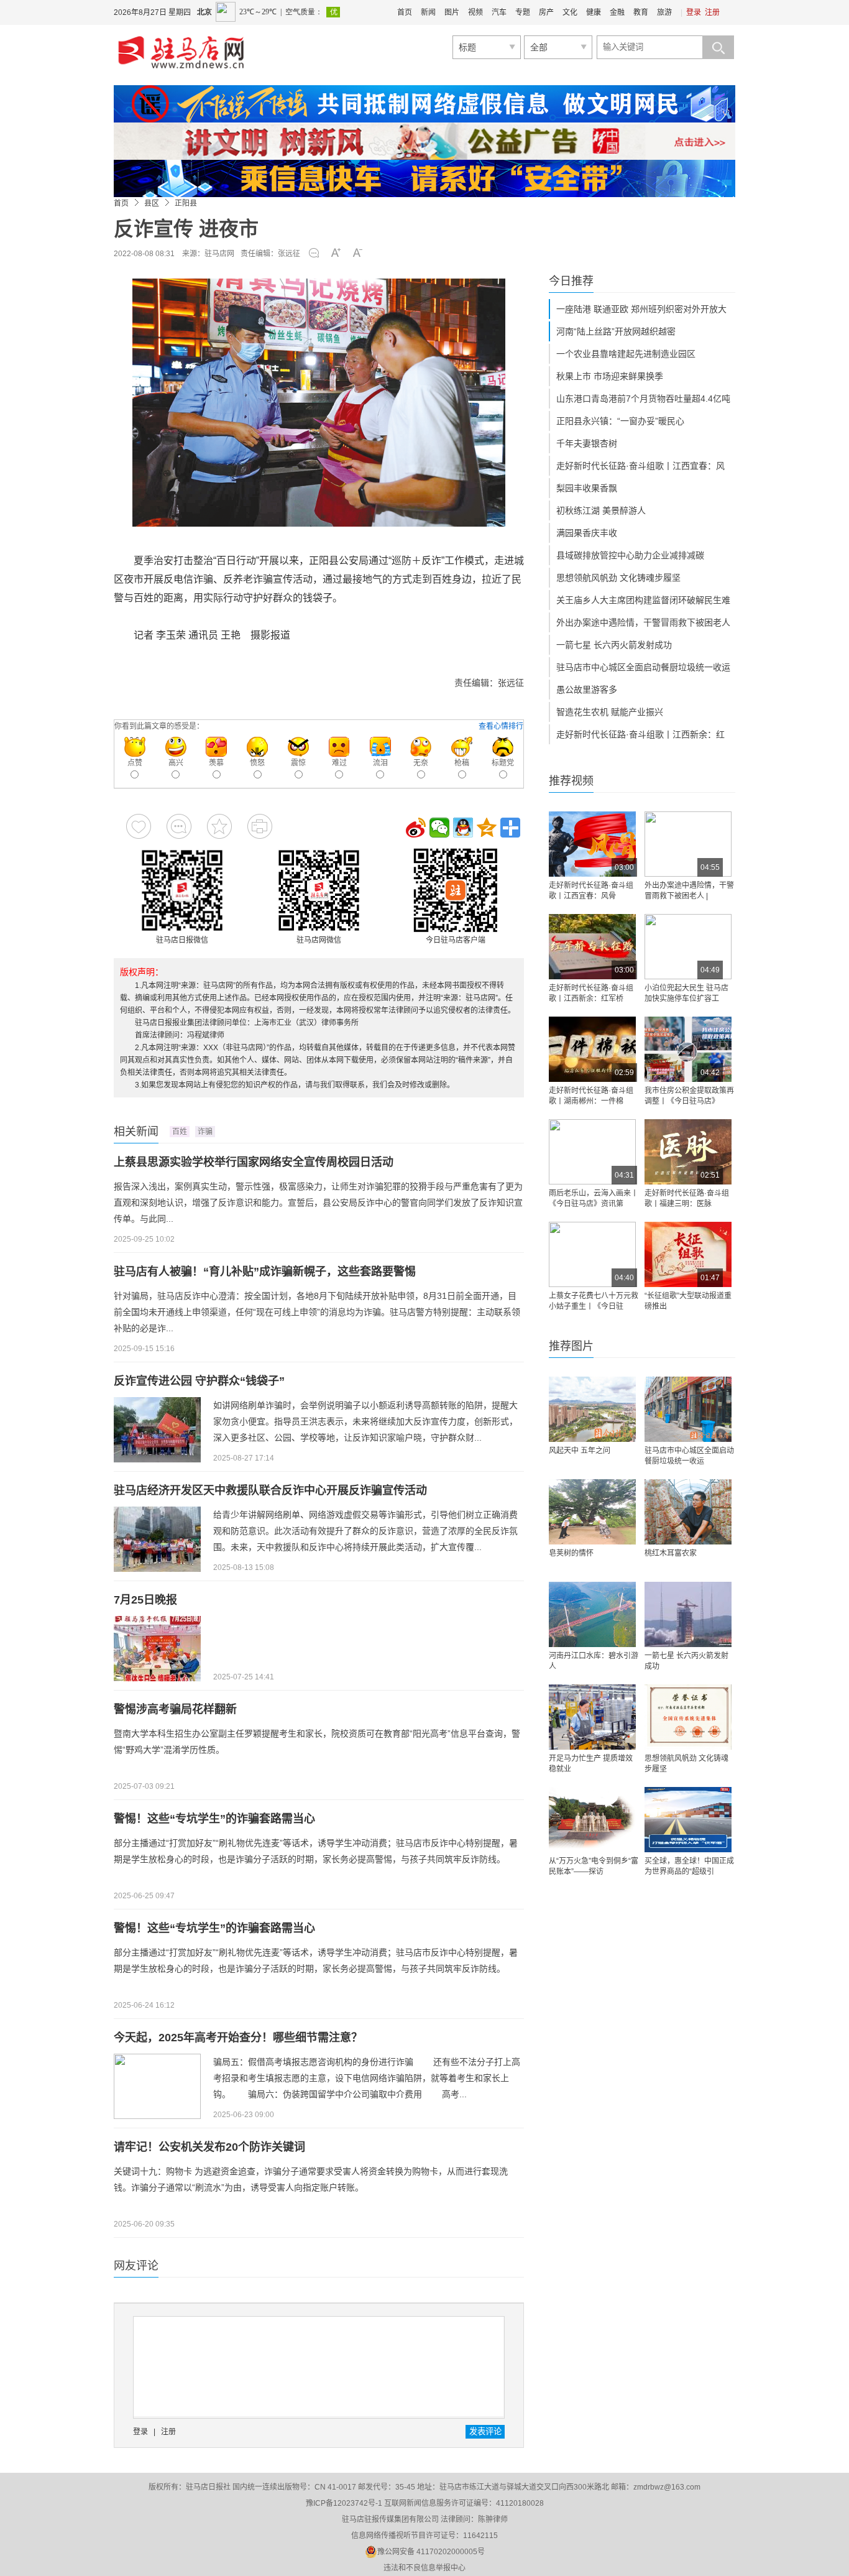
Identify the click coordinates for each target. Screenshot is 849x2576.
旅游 (664, 12)
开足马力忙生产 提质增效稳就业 (591, 1764)
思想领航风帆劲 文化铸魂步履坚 (618, 578)
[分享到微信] (439, 828)
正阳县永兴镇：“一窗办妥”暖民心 (620, 421)
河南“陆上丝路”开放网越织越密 (616, 331)
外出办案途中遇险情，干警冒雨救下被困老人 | (689, 891)
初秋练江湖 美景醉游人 (601, 510)
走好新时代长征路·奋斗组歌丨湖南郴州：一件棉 (591, 1096)
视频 (475, 12)
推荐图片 (571, 1346)
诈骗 (205, 1132)
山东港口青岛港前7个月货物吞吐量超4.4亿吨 (643, 399)
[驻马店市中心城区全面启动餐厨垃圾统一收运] (688, 1409)
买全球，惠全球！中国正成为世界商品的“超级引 (689, 1866)
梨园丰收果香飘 (587, 488)
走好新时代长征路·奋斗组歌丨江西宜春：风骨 (591, 891)
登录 (694, 12)
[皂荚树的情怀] (592, 1512)
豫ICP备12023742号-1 (344, 2503)
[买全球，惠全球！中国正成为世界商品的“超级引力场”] (688, 1820)
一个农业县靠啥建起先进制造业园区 (626, 354)
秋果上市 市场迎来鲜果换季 (610, 376)
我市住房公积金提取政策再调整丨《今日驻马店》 (689, 1096)
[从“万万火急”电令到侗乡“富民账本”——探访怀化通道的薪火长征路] (592, 1820)
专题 (523, 12)
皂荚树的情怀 (571, 1553)
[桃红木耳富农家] (688, 1512)
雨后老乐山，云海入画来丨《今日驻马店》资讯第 (594, 1198)
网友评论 (136, 2266)
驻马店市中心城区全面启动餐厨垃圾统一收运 (643, 667)
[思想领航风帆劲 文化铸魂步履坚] (688, 1717)
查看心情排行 (501, 726)
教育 (641, 12)
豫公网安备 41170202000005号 (431, 2552)
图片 (452, 12)
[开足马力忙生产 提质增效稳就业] (592, 1717)
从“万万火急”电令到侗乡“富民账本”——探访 (594, 1866)
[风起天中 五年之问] (592, 1409)
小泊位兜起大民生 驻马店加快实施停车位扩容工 (686, 993)
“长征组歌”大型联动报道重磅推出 (688, 1301)
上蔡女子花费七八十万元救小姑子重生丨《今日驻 (594, 1301)
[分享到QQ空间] (487, 828)
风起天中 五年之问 (580, 1451)
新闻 (428, 12)
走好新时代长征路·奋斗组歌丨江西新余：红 (640, 734)
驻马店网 (219, 254)
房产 (546, 12)
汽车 (499, 12)
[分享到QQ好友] (463, 828)
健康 (594, 12)
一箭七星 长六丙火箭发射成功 (614, 645)
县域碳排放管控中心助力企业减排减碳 (630, 555)
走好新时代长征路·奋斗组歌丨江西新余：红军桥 (591, 993)
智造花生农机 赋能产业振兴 (610, 712)
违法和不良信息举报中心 (424, 2568)
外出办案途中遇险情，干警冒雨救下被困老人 (643, 622)
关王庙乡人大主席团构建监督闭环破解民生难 (643, 600)
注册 (712, 12)
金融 (617, 12)
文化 (570, 12)
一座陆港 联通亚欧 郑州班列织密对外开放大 (641, 309)
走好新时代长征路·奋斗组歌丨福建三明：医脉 (687, 1198)
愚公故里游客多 (587, 690)
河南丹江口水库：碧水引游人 (594, 1661)
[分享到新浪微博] (416, 828)
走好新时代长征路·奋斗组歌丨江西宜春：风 (640, 466)
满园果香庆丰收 (587, 533)
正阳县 (186, 203)
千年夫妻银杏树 (587, 443)
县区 (152, 203)
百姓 (180, 1132)
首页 (405, 12)
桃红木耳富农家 (671, 1553)
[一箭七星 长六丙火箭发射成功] (688, 1614)
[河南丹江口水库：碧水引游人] (592, 1614)
